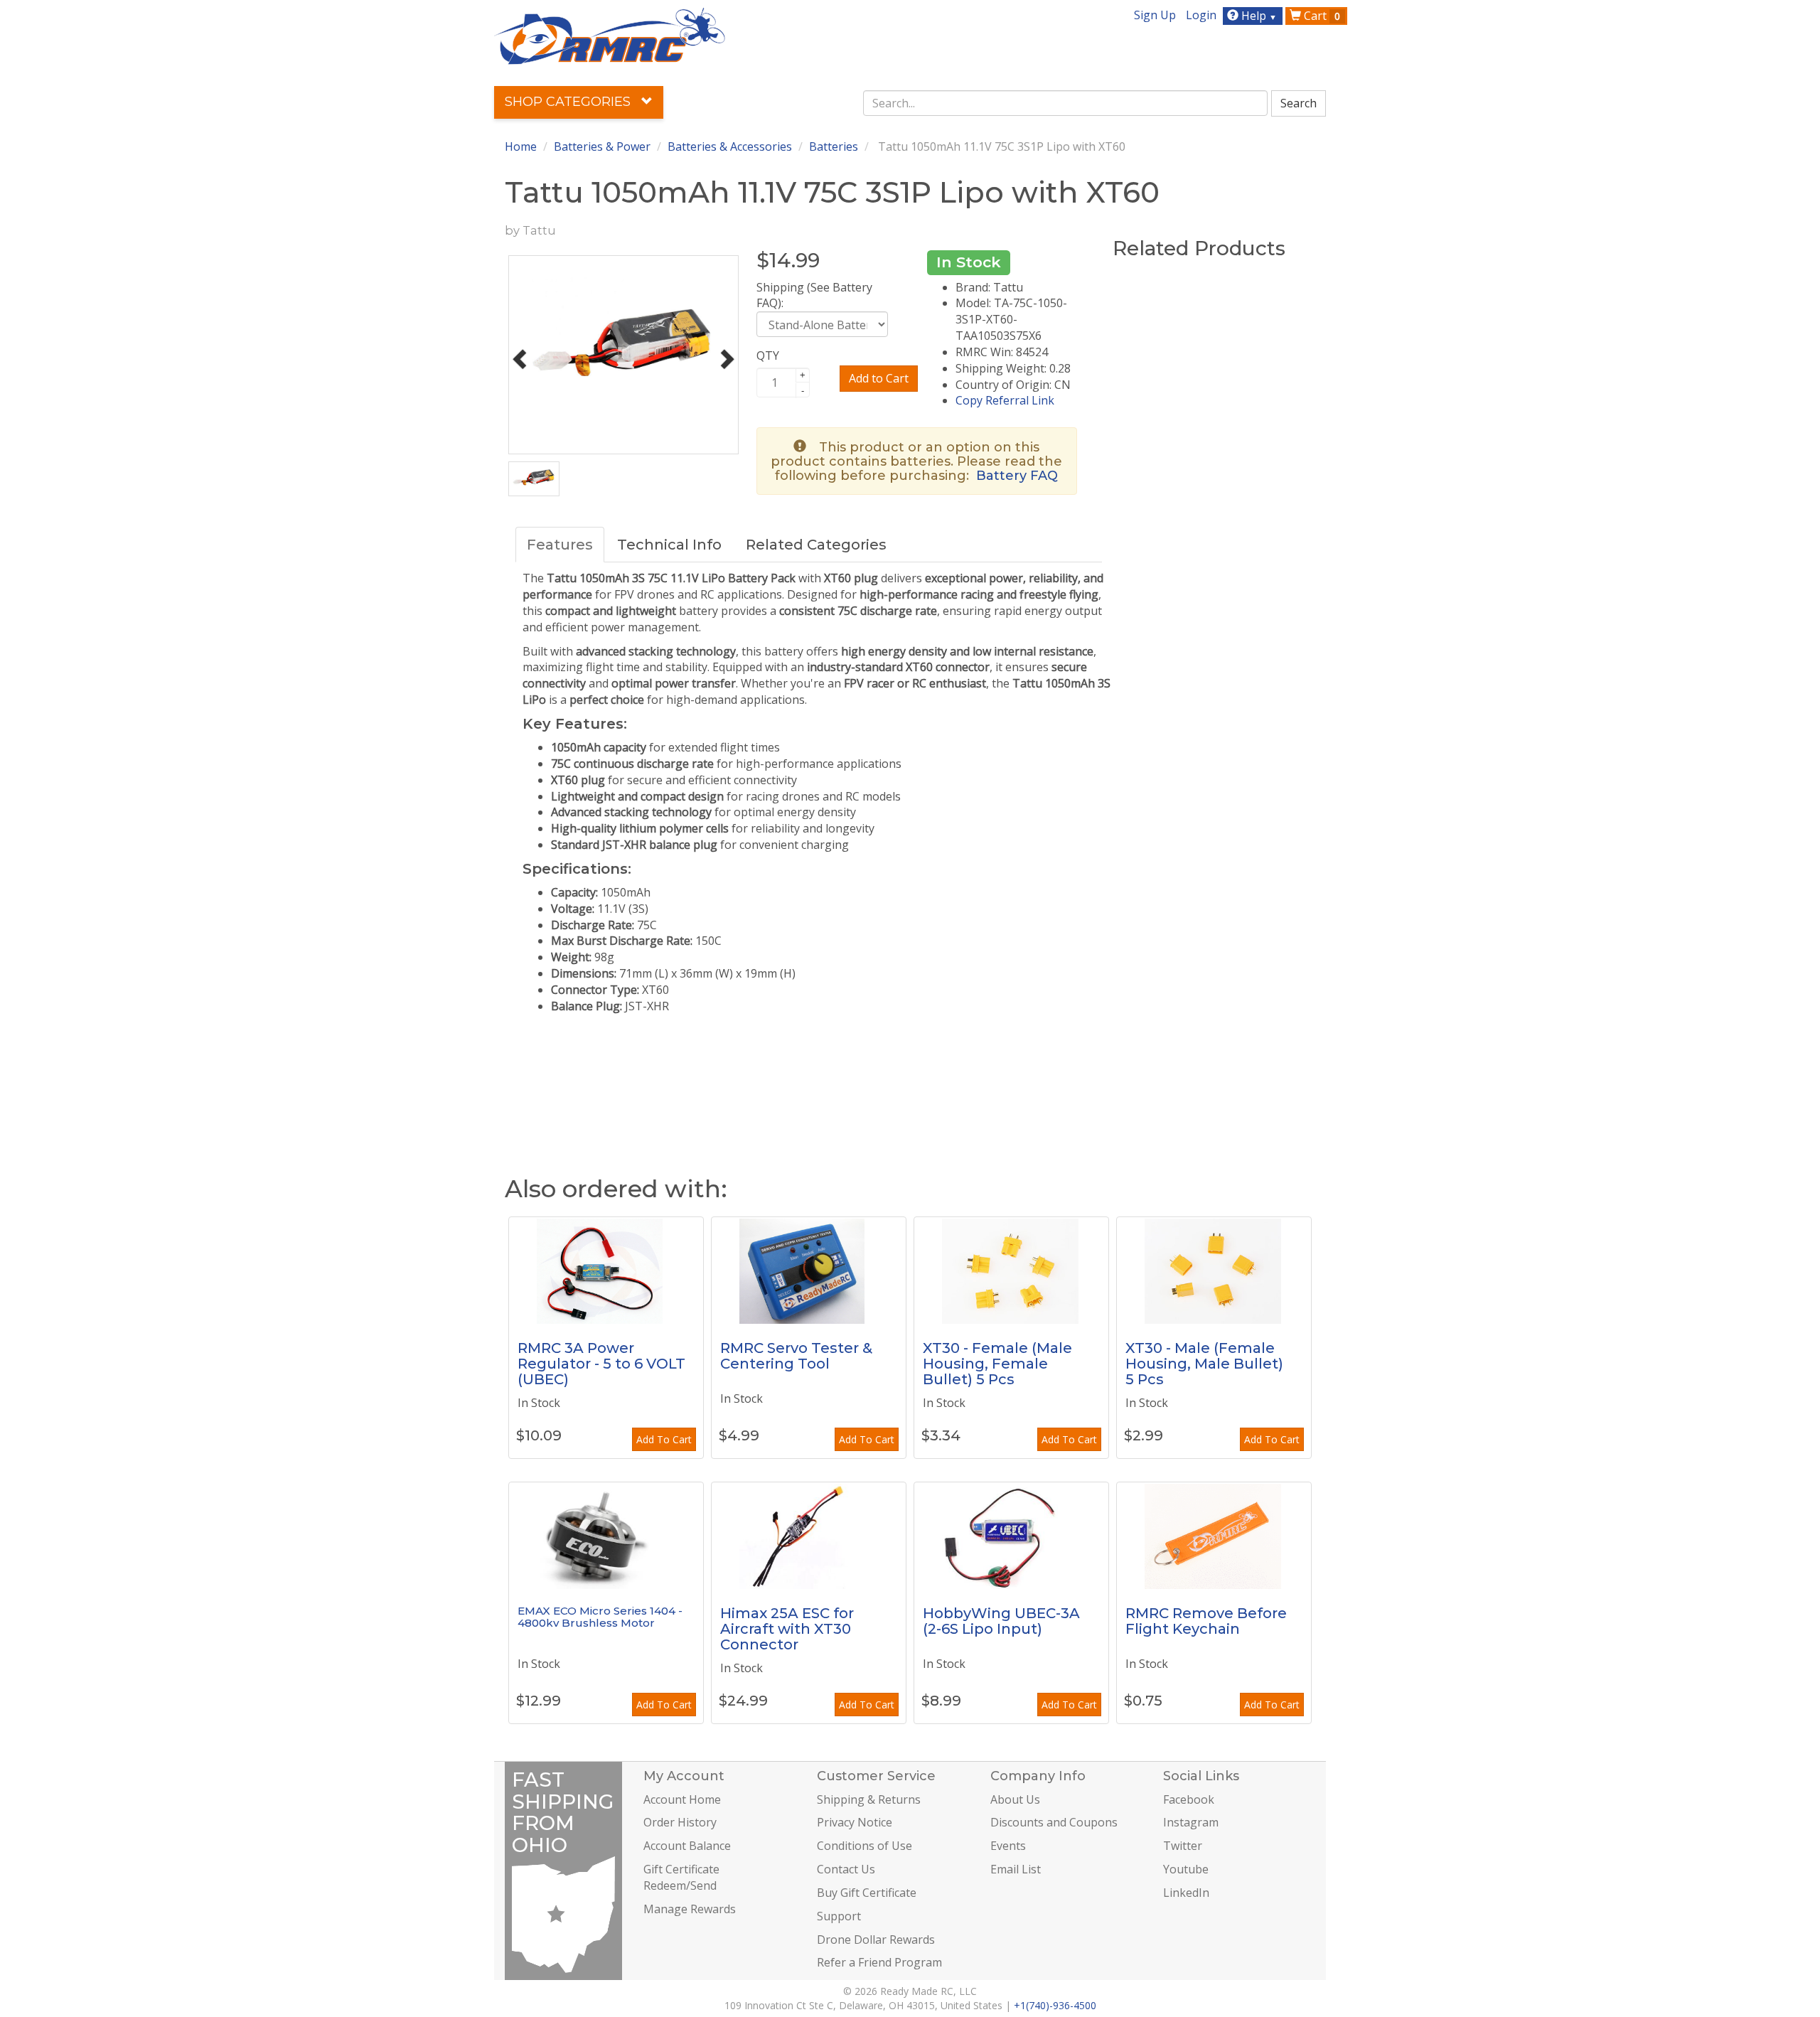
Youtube (1186, 1869)
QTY (768, 355)
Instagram (1191, 1822)
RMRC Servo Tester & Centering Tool (796, 1356)
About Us (1015, 1799)
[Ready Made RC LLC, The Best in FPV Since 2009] (610, 35)
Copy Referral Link (1005, 400)
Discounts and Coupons (1054, 1822)
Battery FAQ (1017, 476)
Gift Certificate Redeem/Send (681, 1877)
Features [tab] (560, 545)
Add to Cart (879, 378)
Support (839, 1916)
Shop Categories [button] (569, 102)
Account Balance (687, 1846)
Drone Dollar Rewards (876, 1940)
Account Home (682, 1799)
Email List (1016, 1869)
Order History (680, 1822)
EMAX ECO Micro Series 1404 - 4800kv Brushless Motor (600, 1617)
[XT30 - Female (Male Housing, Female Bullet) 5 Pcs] (1011, 1270)
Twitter (1183, 1846)
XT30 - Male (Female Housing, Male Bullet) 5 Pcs (1204, 1364)
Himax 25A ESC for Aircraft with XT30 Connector (787, 1629)
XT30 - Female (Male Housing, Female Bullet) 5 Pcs (997, 1364)
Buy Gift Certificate (867, 1893)
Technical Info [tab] (669, 545)
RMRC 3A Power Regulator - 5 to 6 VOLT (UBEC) (601, 1364)
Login (1201, 15)
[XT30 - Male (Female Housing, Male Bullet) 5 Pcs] (1214, 1270)
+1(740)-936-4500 (1055, 2005)
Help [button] (1258, 16)
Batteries (834, 146)
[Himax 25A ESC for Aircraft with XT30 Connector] (809, 1536)
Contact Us (846, 1869)
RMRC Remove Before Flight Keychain (1206, 1621)
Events (1008, 1846)
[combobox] (1066, 103)
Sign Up (1155, 15)
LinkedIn (1186, 1893)
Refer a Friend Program (879, 1962)
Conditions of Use (864, 1846)
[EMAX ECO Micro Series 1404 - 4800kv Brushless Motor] (606, 1536)
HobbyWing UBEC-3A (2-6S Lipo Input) (1001, 1621)
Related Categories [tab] (816, 545)
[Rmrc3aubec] (606, 1270)
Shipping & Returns (869, 1799)
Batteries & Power (602, 146)
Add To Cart (664, 1439)
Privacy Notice (855, 1822)
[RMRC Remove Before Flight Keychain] (1214, 1536)
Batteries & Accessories (730, 146)
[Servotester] (809, 1270)
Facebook (1189, 1799)
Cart (1321, 16)
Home (521, 146)
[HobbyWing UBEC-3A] (1011, 1536)
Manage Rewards (690, 1909)
